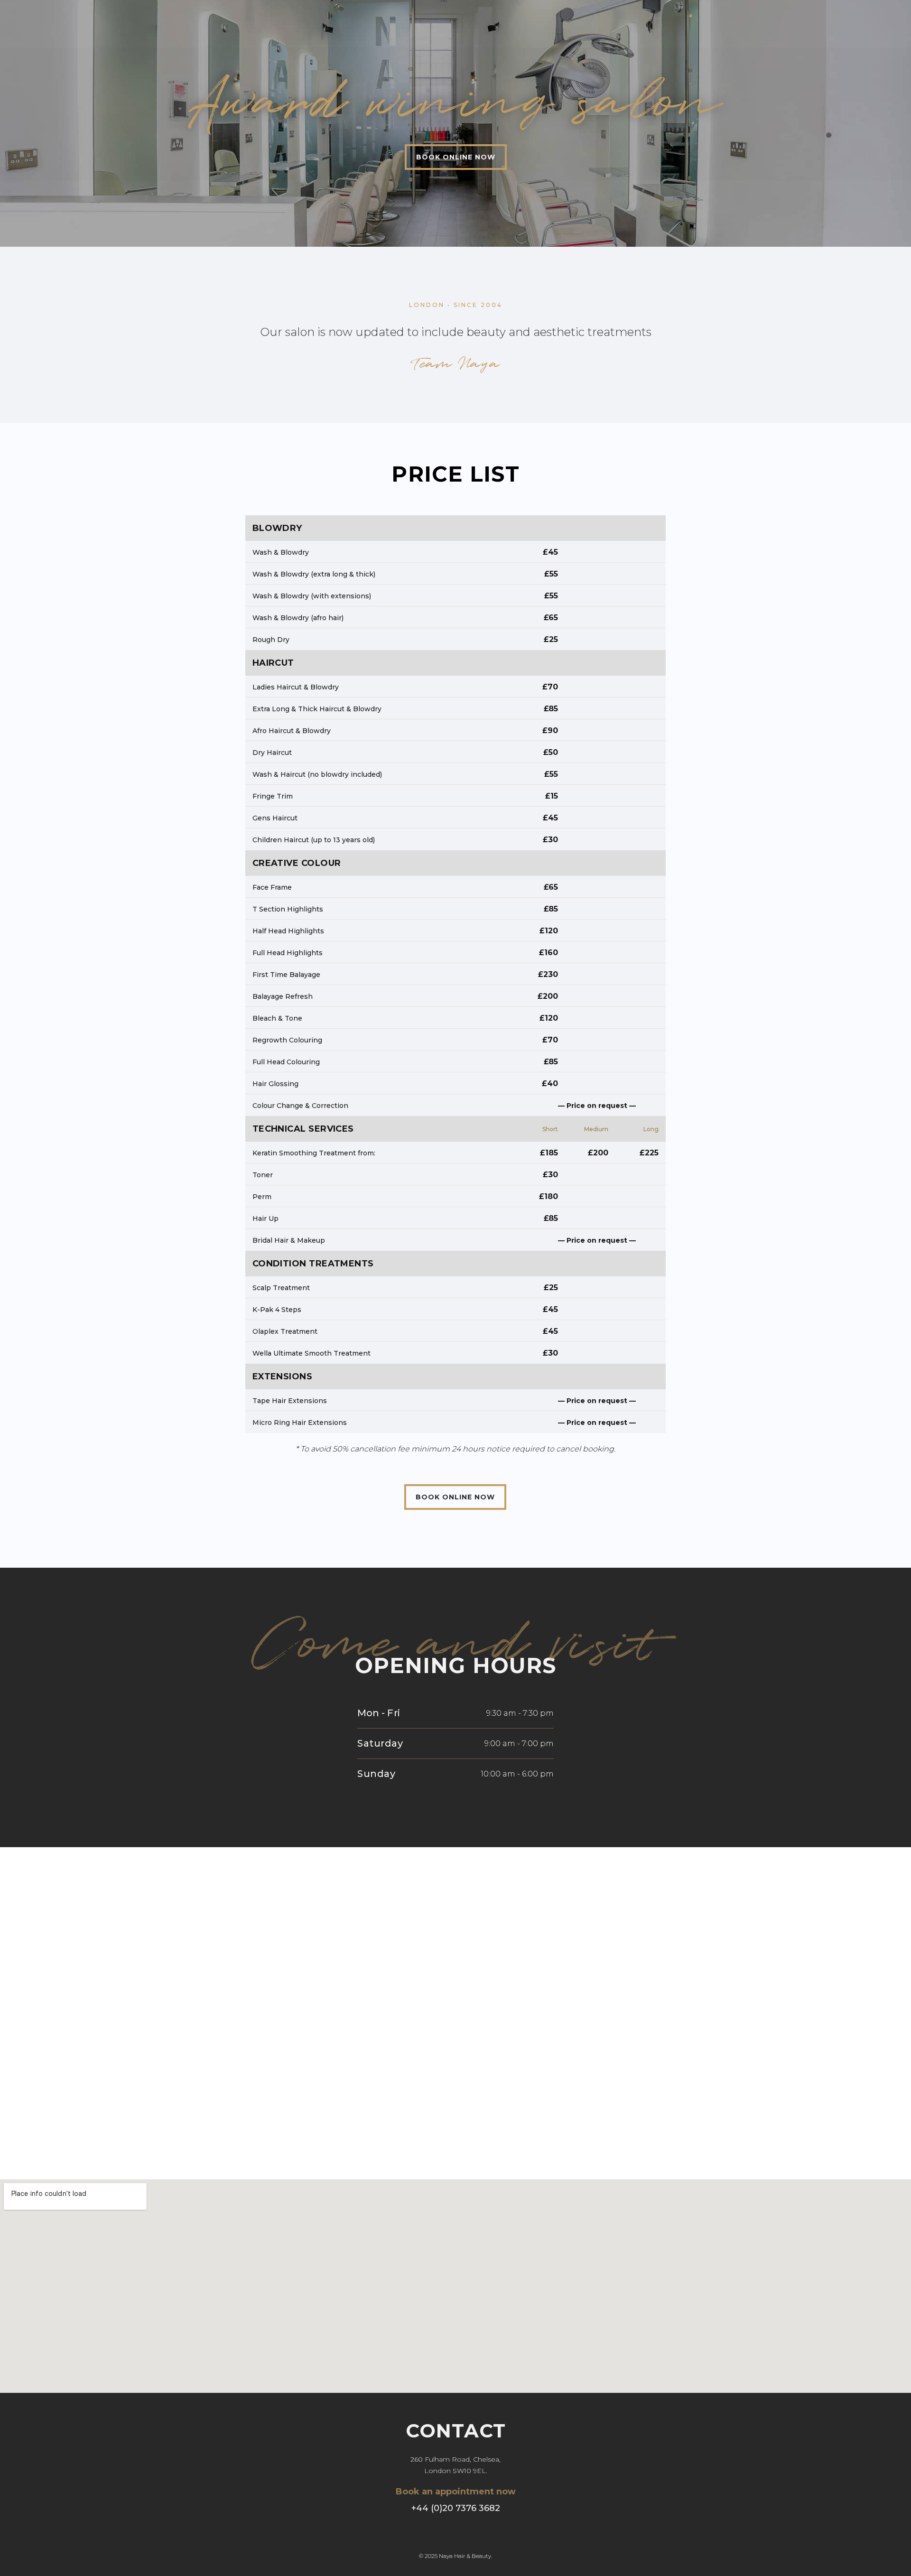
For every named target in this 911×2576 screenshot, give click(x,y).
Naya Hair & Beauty (465, 2556)
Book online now (456, 157)
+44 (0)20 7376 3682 (456, 2508)
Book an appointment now (456, 2492)
